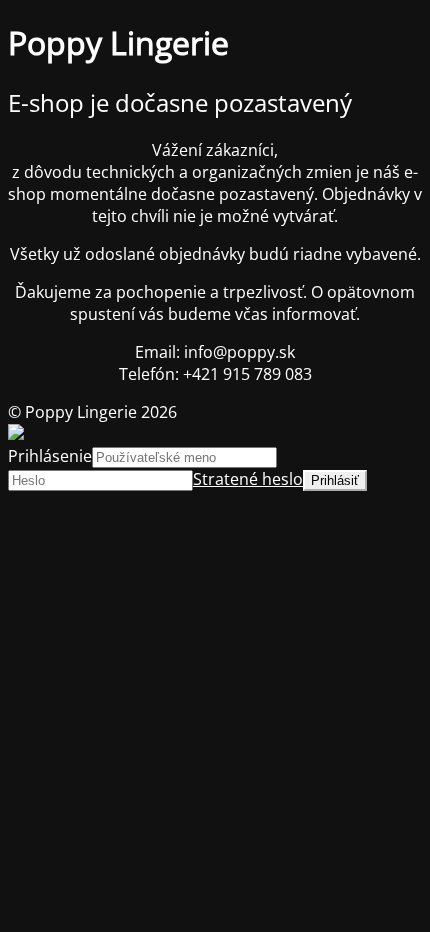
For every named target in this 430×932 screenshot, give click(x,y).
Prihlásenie (50, 456)
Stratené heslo (248, 479)
